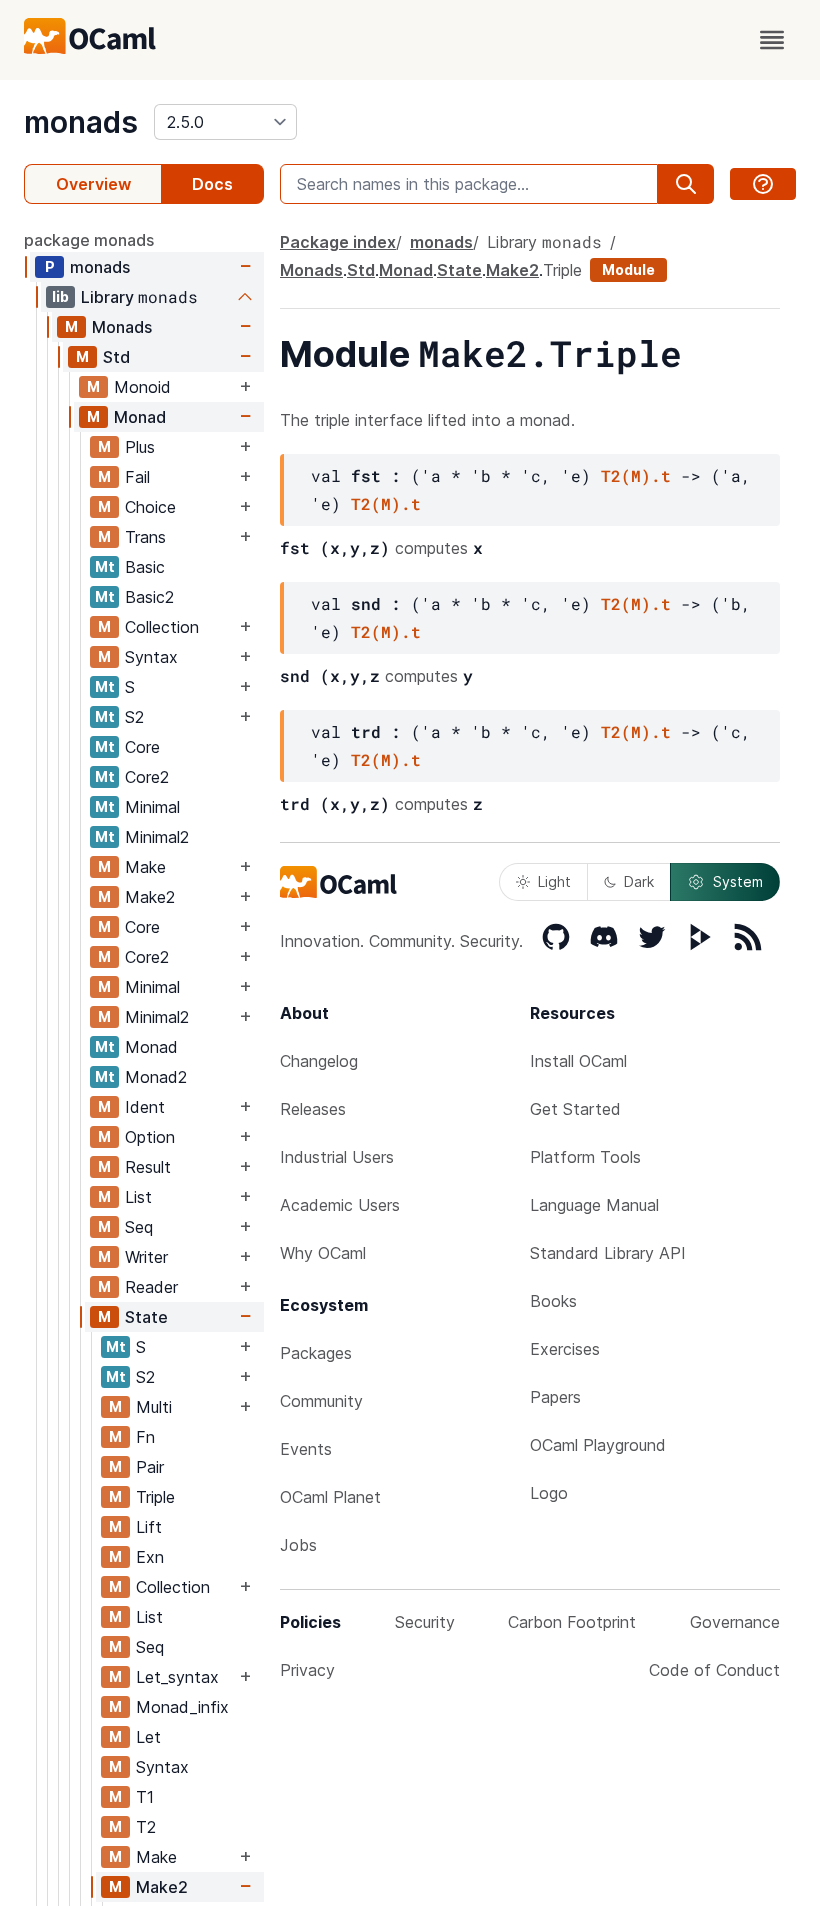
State (146, 1317)
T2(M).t (636, 475)
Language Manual (594, 1205)
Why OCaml (323, 1253)
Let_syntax (177, 1677)
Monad (140, 417)
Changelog (319, 1061)
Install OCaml (578, 1061)
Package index (338, 242)
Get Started (575, 1109)
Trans (145, 537)
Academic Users (340, 1205)
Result (148, 1167)
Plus (140, 447)
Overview (93, 184)
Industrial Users (337, 1157)
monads (81, 122)
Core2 (147, 777)
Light (554, 881)
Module (628, 269)
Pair (150, 1467)
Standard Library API (608, 1253)
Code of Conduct (714, 1670)
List (138, 1197)
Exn (150, 1557)
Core (142, 747)
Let (148, 1737)
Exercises (565, 1349)
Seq (139, 1227)
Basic (145, 567)
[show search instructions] (763, 184)
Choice (150, 507)
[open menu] (772, 40)
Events (306, 1449)
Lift (149, 1527)
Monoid (142, 387)
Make (145, 867)
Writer (146, 1257)
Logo (549, 1493)
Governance (735, 1622)
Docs (212, 184)
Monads (122, 327)
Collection (162, 627)
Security (425, 1622)
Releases (313, 1109)
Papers (555, 1397)
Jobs (298, 1545)
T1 (145, 1797)
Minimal (152, 807)
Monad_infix (182, 1707)
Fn (145, 1437)
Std (116, 357)
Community (321, 1401)
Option (150, 1137)
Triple (155, 1497)
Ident (145, 1107)
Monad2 (156, 1077)
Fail (137, 477)
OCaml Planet (330, 1497)
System (738, 881)
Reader (151, 1287)
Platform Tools (585, 1157)
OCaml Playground (598, 1445)
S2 (134, 717)
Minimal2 (157, 837)
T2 (146, 1827)
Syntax (151, 657)
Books (553, 1301)
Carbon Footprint (572, 1622)
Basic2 (149, 597)
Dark (639, 881)
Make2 (150, 897)
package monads (89, 240)
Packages (316, 1353)
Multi (154, 1407)
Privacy (307, 1670)
